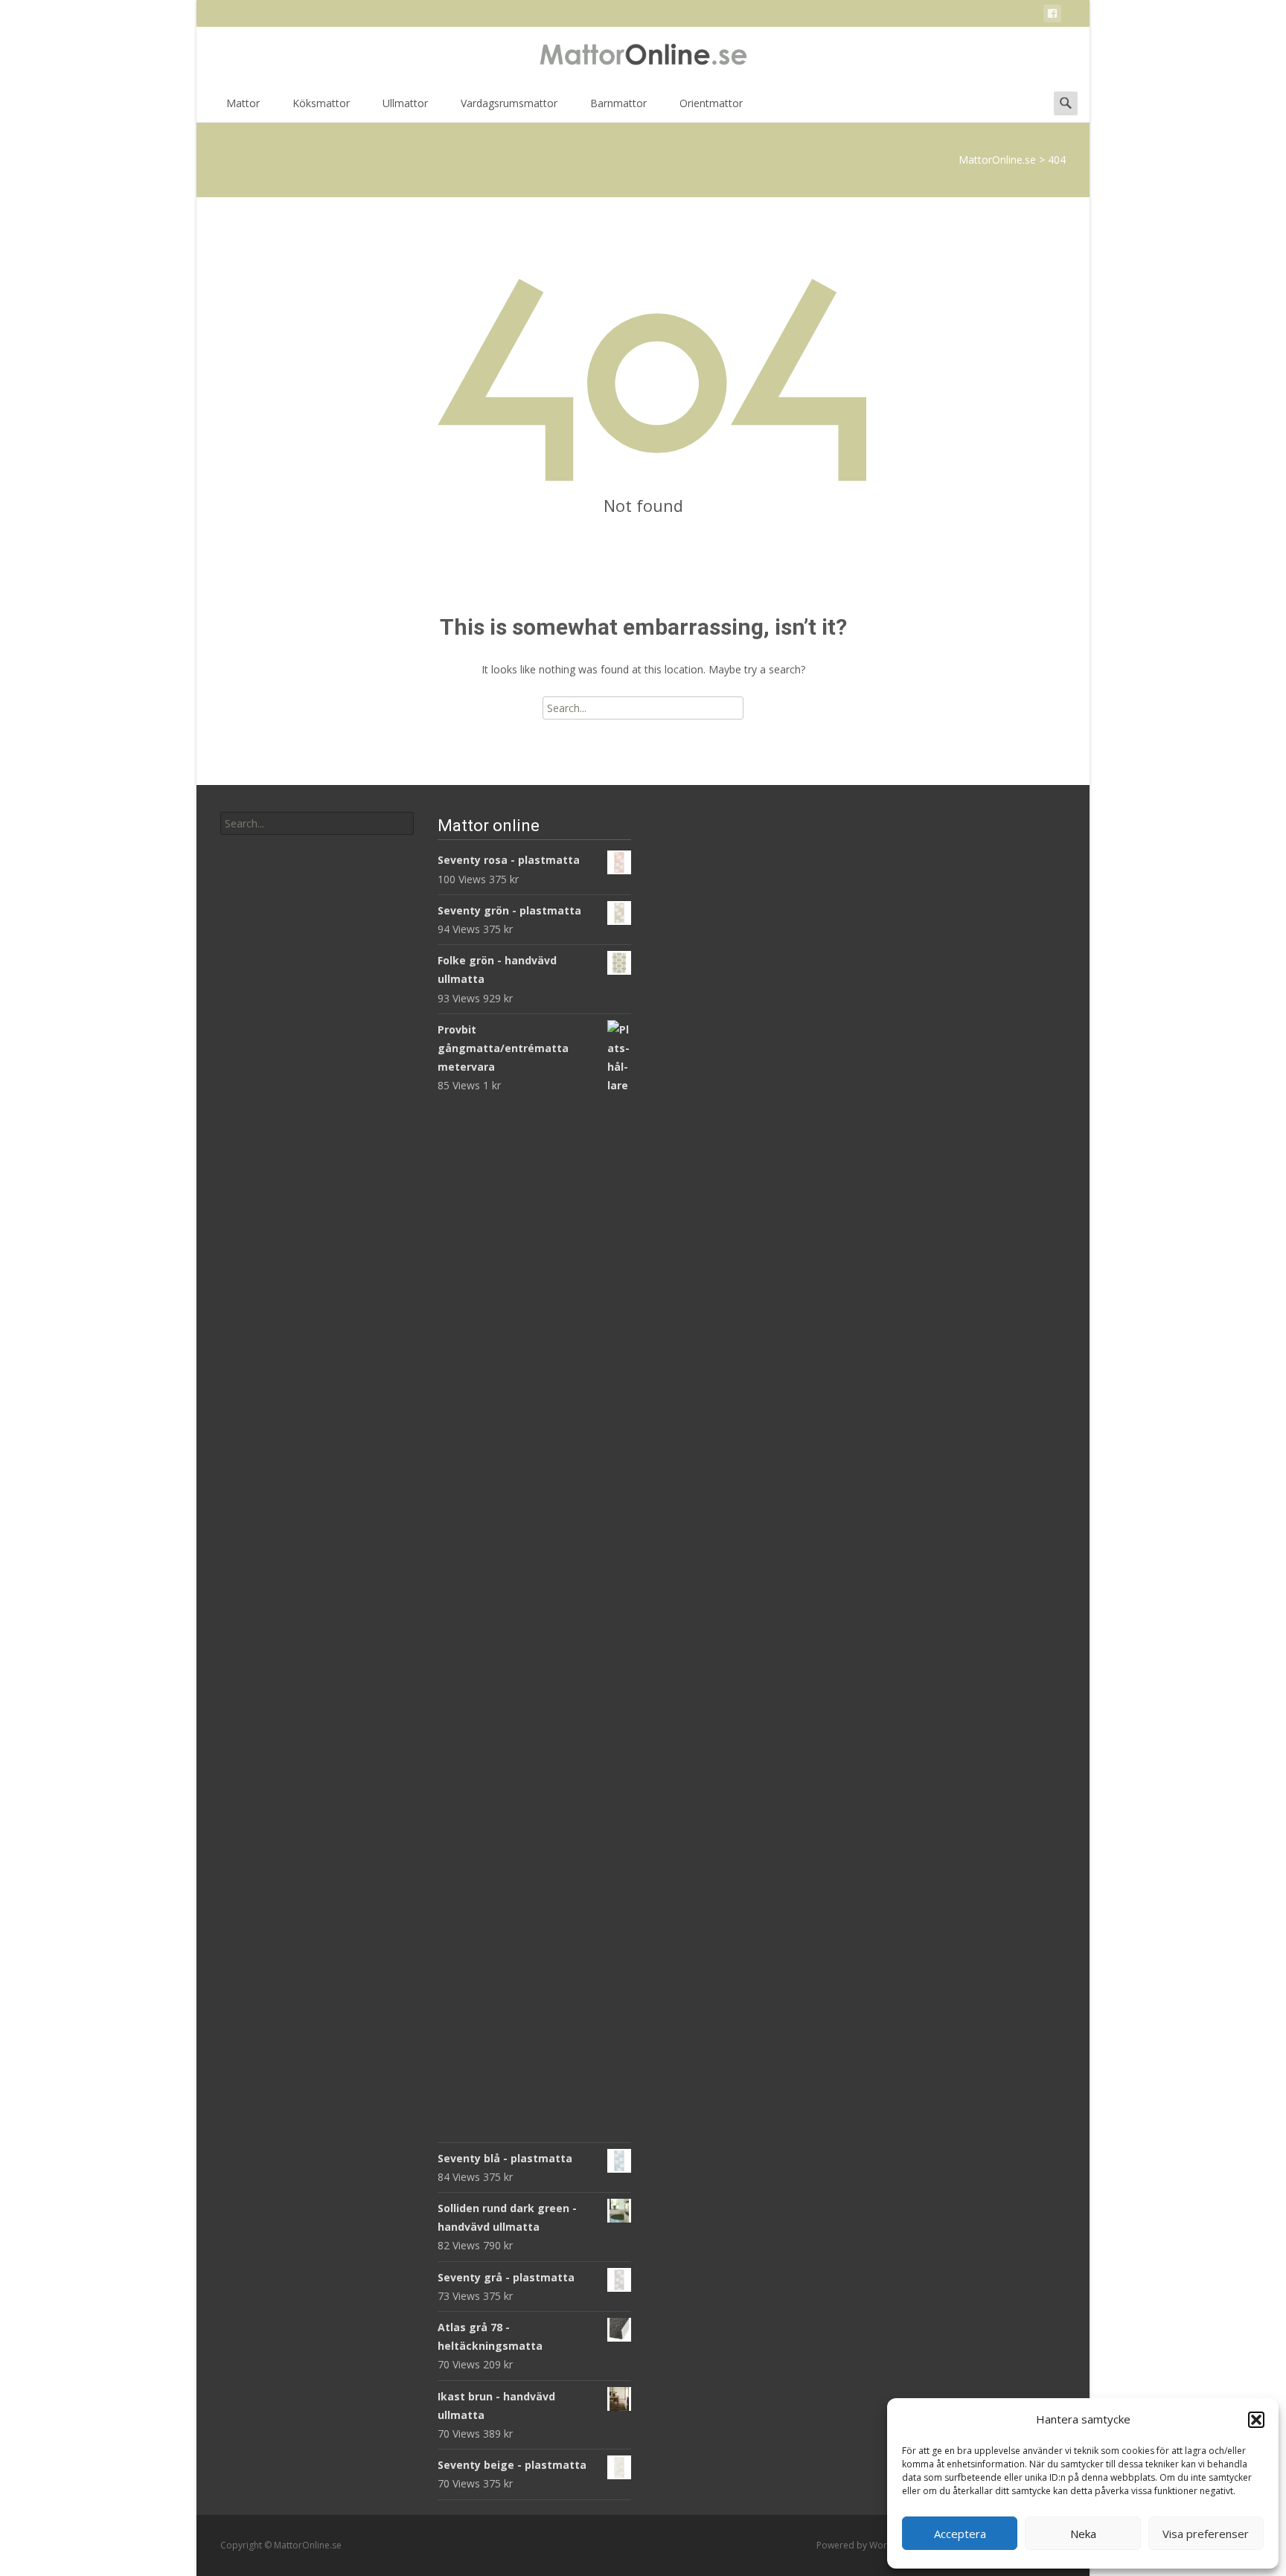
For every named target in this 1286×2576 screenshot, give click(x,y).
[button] (1256, 2420)
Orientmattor (711, 103)
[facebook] (1052, 16)
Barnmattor (618, 103)
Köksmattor (321, 103)
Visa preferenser (1206, 2534)
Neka (1083, 2534)
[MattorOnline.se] (643, 57)
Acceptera (960, 2534)
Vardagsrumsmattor (509, 103)
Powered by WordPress (867, 2545)
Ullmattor (405, 103)
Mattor (243, 103)
